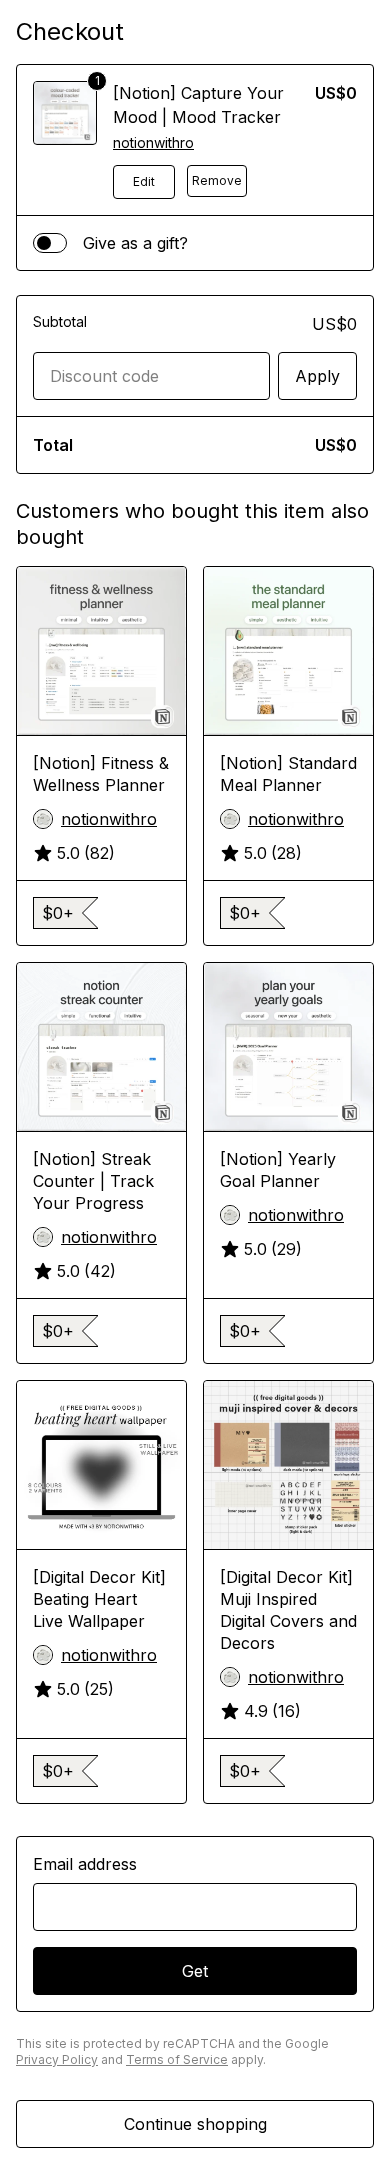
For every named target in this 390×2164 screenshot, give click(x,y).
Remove (217, 180)
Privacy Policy (57, 2059)
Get (195, 1971)
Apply (317, 376)
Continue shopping (195, 2124)
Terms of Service (177, 2059)
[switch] (50, 243)
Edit (144, 181)
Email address (85, 1864)
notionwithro (153, 142)
